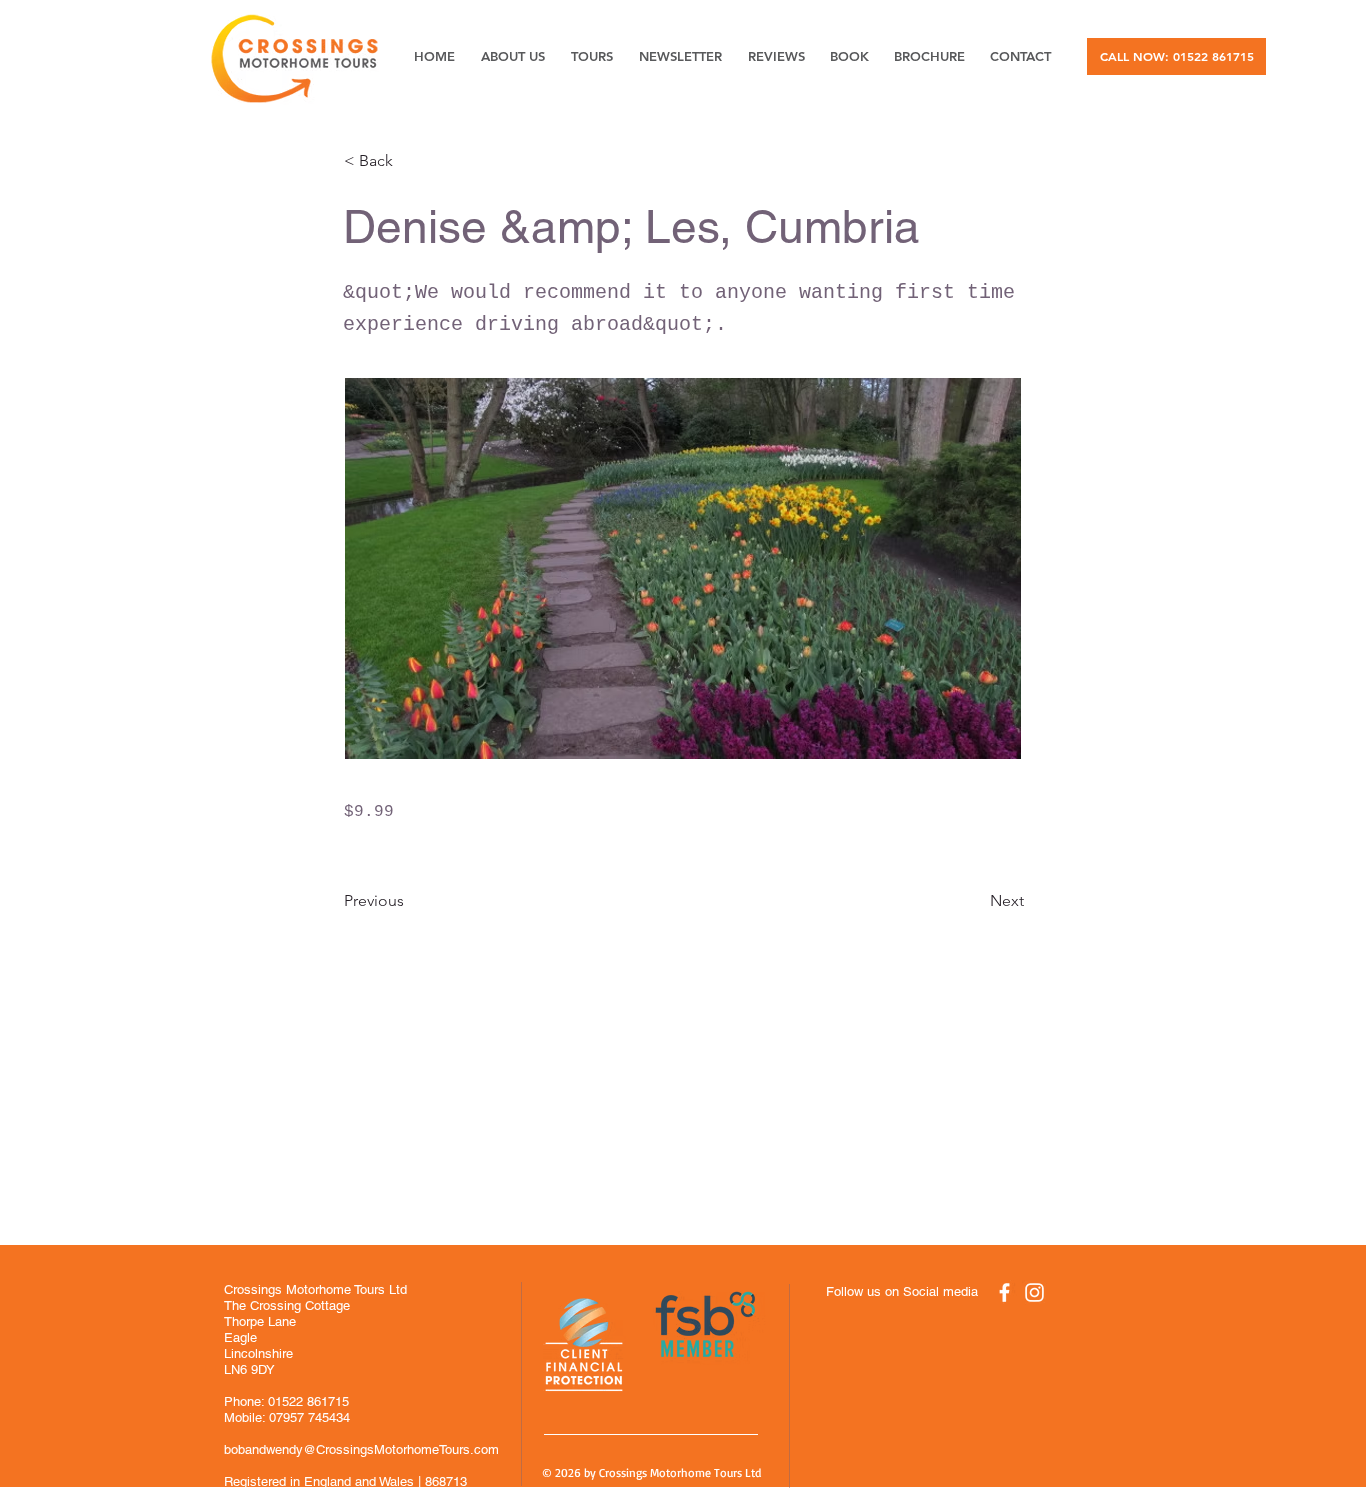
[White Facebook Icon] (1004, 1292)
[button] (410, 161)
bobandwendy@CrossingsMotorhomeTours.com (361, 1449)
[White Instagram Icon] (1034, 1292)
